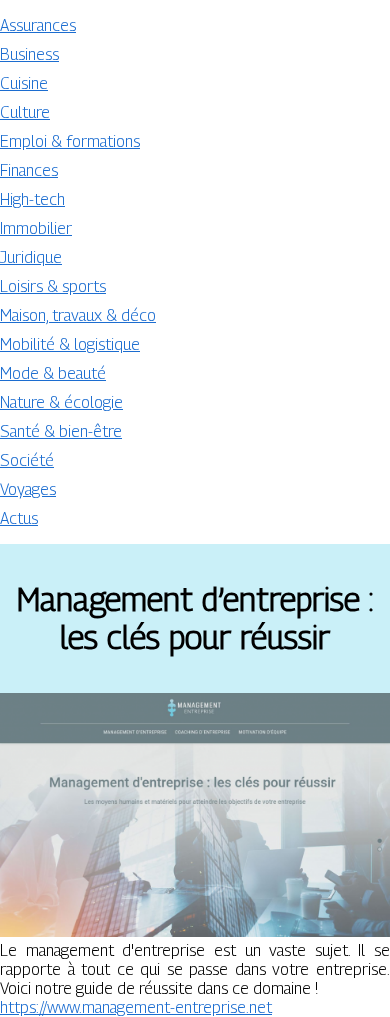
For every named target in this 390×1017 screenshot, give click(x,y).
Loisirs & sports (53, 286)
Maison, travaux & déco (78, 315)
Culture (25, 112)
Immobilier (36, 228)
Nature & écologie (61, 402)
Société (27, 460)
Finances (29, 170)
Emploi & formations (70, 141)
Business (29, 54)
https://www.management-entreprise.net (136, 1007)
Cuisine (24, 83)
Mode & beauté (53, 373)
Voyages (28, 489)
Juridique (31, 257)
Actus (19, 518)
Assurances (38, 25)
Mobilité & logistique (70, 344)
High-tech (32, 199)
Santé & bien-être (61, 431)
